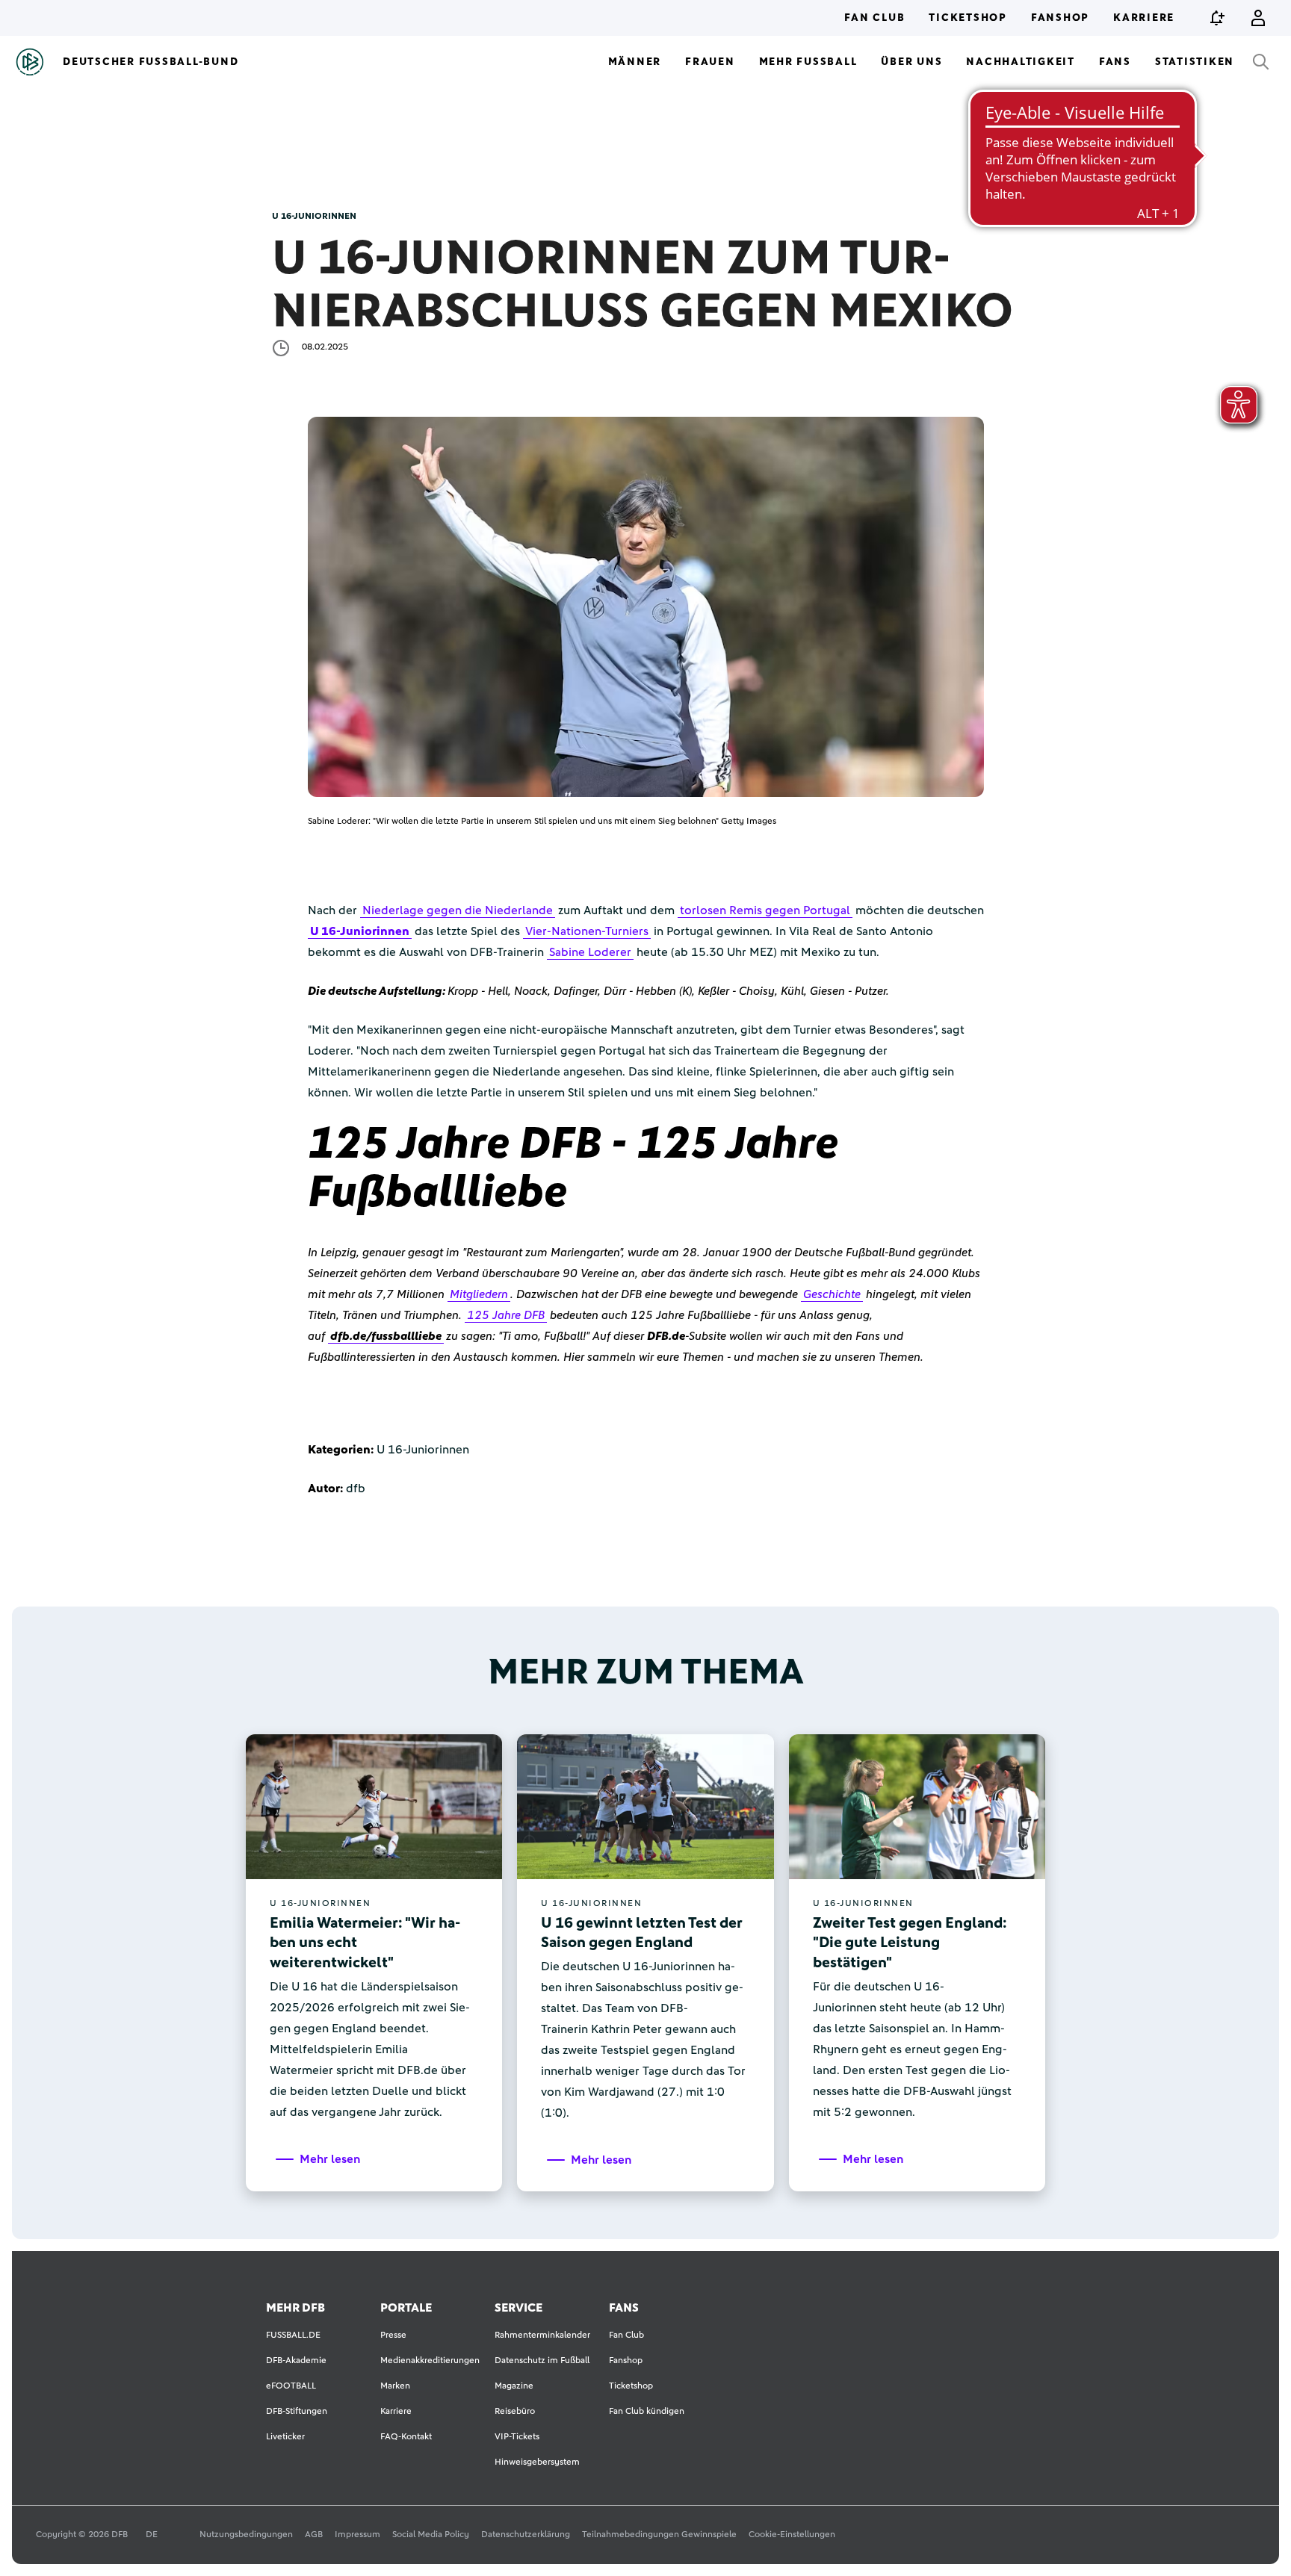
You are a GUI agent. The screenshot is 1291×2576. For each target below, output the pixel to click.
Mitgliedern (479, 1294)
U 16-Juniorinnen (360, 931)
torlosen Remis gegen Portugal (765, 910)
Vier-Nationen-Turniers (587, 931)
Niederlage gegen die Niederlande (458, 910)
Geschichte (832, 1294)
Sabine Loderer (590, 952)
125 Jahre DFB (506, 1315)
